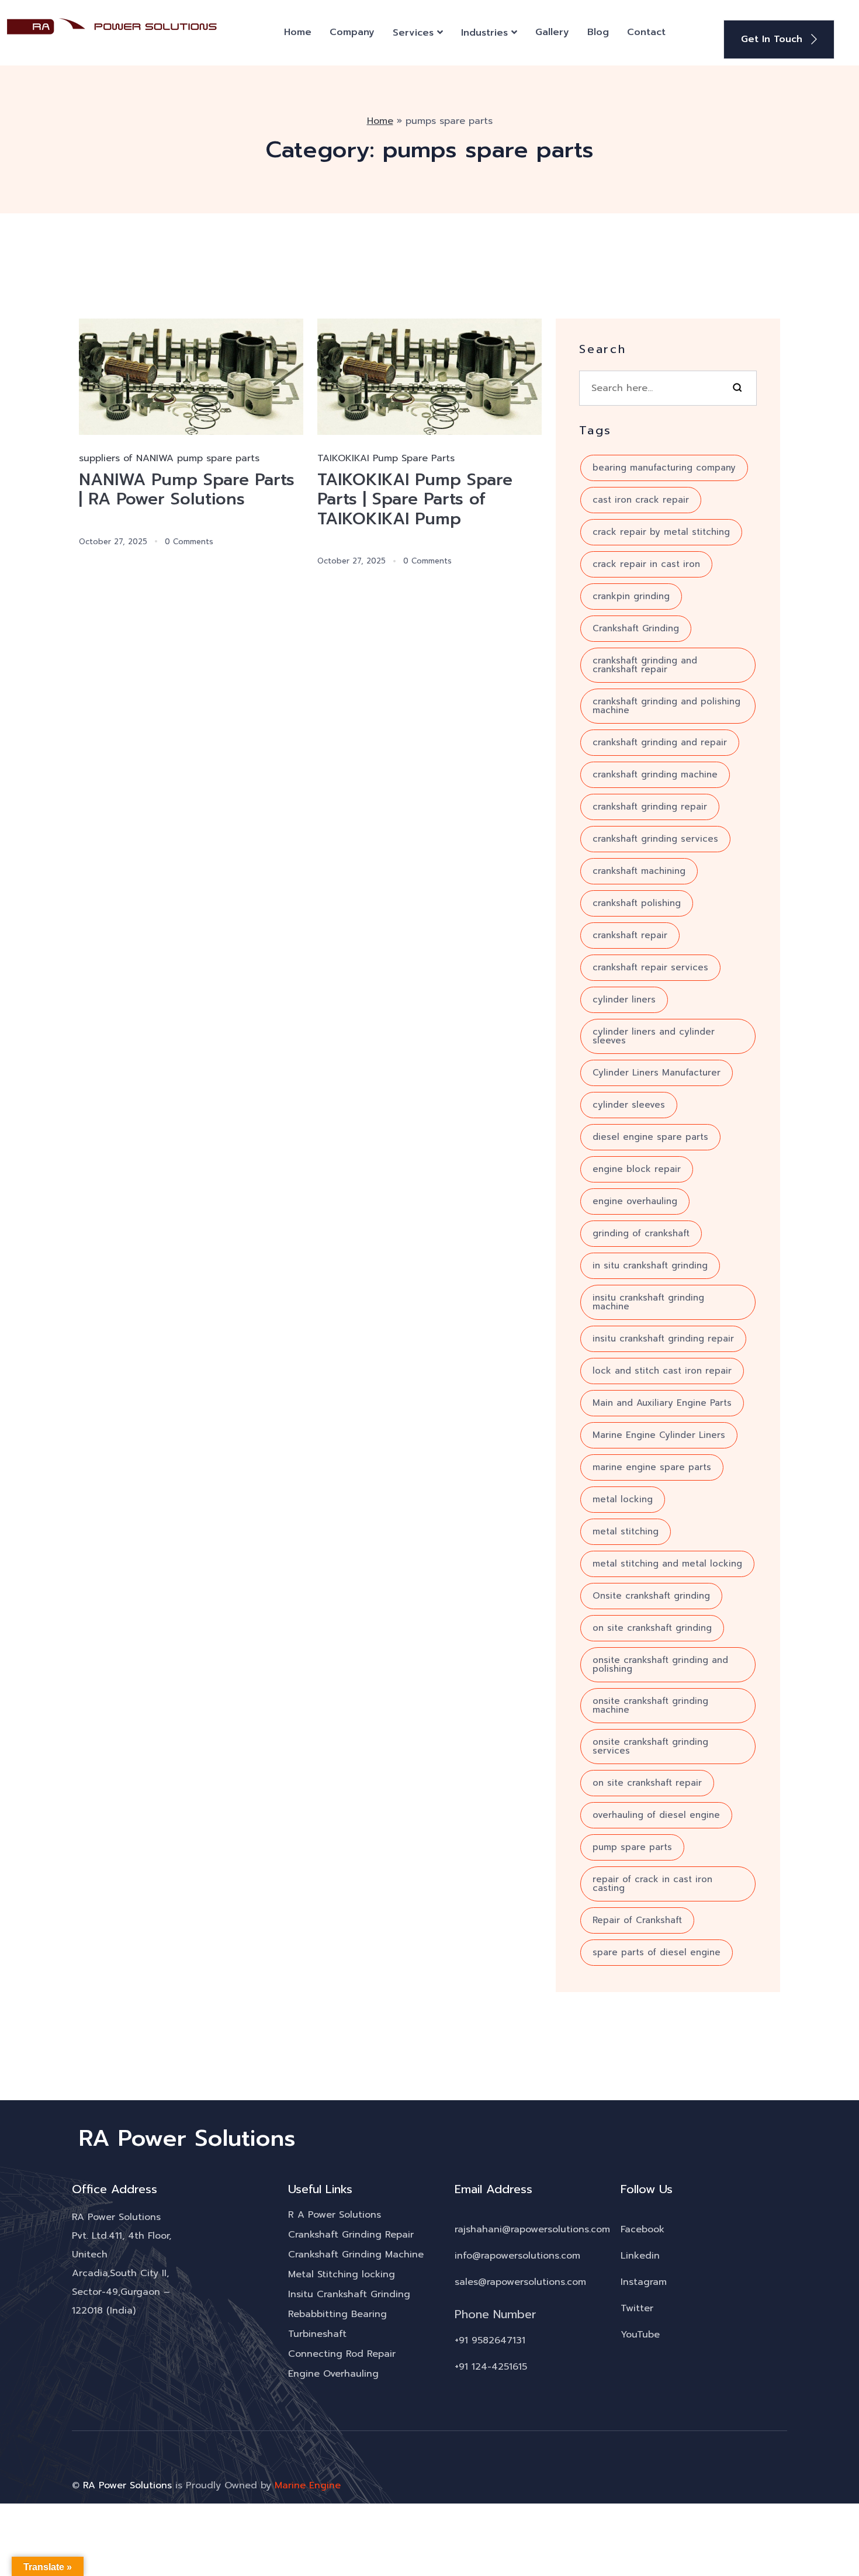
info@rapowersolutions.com (517, 2256)
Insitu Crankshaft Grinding (349, 2294)
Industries (484, 33)
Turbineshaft (317, 2334)
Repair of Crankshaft (637, 1920)
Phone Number (496, 2314)
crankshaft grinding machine (655, 774)
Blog (598, 32)
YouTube (640, 2335)
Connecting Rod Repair (342, 2354)
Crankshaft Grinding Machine (356, 2255)
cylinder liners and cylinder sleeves (654, 1036)
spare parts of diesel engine (657, 1952)
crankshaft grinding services (655, 839)
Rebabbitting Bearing (337, 2314)
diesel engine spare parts (650, 1137)
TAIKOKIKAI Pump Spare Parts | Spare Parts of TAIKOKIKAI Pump (415, 499)
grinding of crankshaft (641, 1233)
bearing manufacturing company (664, 468)
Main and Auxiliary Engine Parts (662, 1403)
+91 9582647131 (490, 2340)
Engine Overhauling (333, 2374)
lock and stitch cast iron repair (662, 1371)
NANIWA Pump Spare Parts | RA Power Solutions (187, 490)
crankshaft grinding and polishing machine (666, 706)
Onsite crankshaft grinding (651, 1596)
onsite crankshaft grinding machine (650, 1705)
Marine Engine (308, 2485)
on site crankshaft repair (647, 1783)
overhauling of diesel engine (656, 1815)
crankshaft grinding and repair (660, 742)
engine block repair (637, 1169)
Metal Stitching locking (342, 2274)
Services (413, 33)
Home (298, 32)
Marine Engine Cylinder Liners (659, 1435)
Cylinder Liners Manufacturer (657, 1073)
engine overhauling (635, 1201)
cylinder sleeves (629, 1105)
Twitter (637, 2308)
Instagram (644, 2282)
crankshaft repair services (650, 967)
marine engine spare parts (652, 1467)
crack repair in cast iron (646, 564)
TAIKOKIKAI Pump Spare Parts (386, 458)
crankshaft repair (630, 935)
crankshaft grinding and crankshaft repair (645, 665)
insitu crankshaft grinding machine (648, 1302)
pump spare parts (632, 1847)
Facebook (642, 2229)
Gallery (552, 32)
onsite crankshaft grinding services (650, 1746)
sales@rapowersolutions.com (520, 2282)
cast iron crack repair (641, 500)
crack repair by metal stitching (661, 532)
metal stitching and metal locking (667, 1564)
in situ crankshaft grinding (650, 1265)
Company (352, 32)
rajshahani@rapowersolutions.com (532, 2229)
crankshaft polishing (637, 903)
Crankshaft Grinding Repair (351, 2235)
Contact (646, 32)
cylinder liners (624, 1000)
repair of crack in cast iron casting (652, 1884)
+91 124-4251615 (491, 2367)
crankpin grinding (631, 596)
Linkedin (640, 2256)
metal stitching (626, 1531)
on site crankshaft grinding (652, 1628)
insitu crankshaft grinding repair (663, 1339)
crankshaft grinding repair (650, 807)
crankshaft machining (639, 871)
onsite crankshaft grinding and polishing (660, 1664)
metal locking (623, 1499)
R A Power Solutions (335, 2215)
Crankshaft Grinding (636, 628)
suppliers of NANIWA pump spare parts (169, 458)
